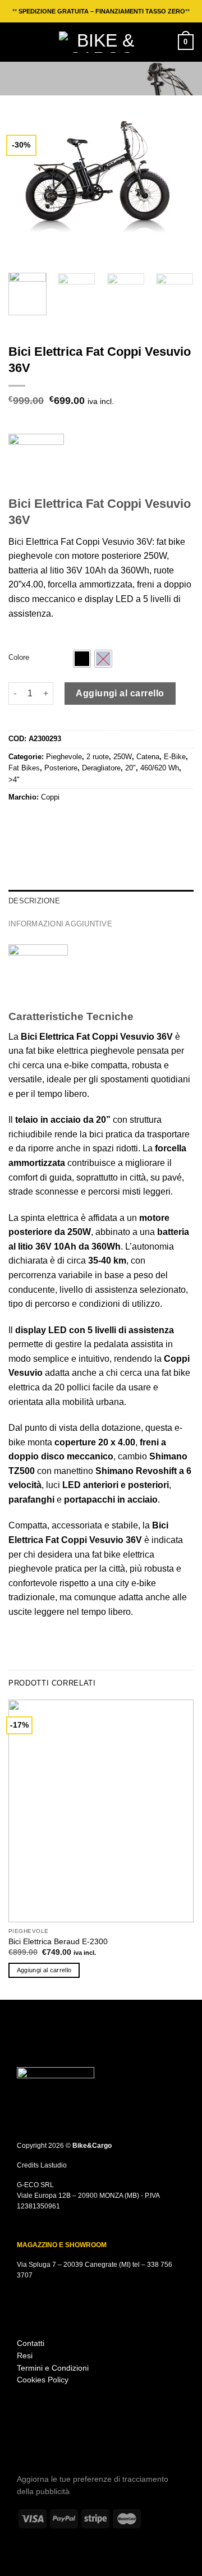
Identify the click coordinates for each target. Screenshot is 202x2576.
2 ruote (98, 757)
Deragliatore (101, 768)
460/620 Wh (160, 768)
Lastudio (54, 2165)
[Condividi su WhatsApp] (15, 821)
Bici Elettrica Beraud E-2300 (58, 1942)
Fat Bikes (24, 768)
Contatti (31, 2343)
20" (130, 768)
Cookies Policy (43, 2380)
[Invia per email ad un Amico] (56, 821)
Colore (19, 658)
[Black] (82, 659)
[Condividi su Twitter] (43, 821)
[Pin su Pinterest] (70, 821)
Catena (148, 757)
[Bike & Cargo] (101, 42)
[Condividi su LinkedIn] (84, 821)
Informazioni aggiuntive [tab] (60, 924)
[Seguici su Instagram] (24, 2443)
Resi (25, 2356)
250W (123, 757)
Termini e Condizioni (53, 2368)
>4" (14, 780)
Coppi (50, 797)
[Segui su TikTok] (39, 2443)
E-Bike (175, 757)
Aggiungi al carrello (120, 693)
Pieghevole (64, 757)
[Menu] (15, 42)
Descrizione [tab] (34, 901)
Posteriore (61, 768)
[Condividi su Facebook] (29, 821)
